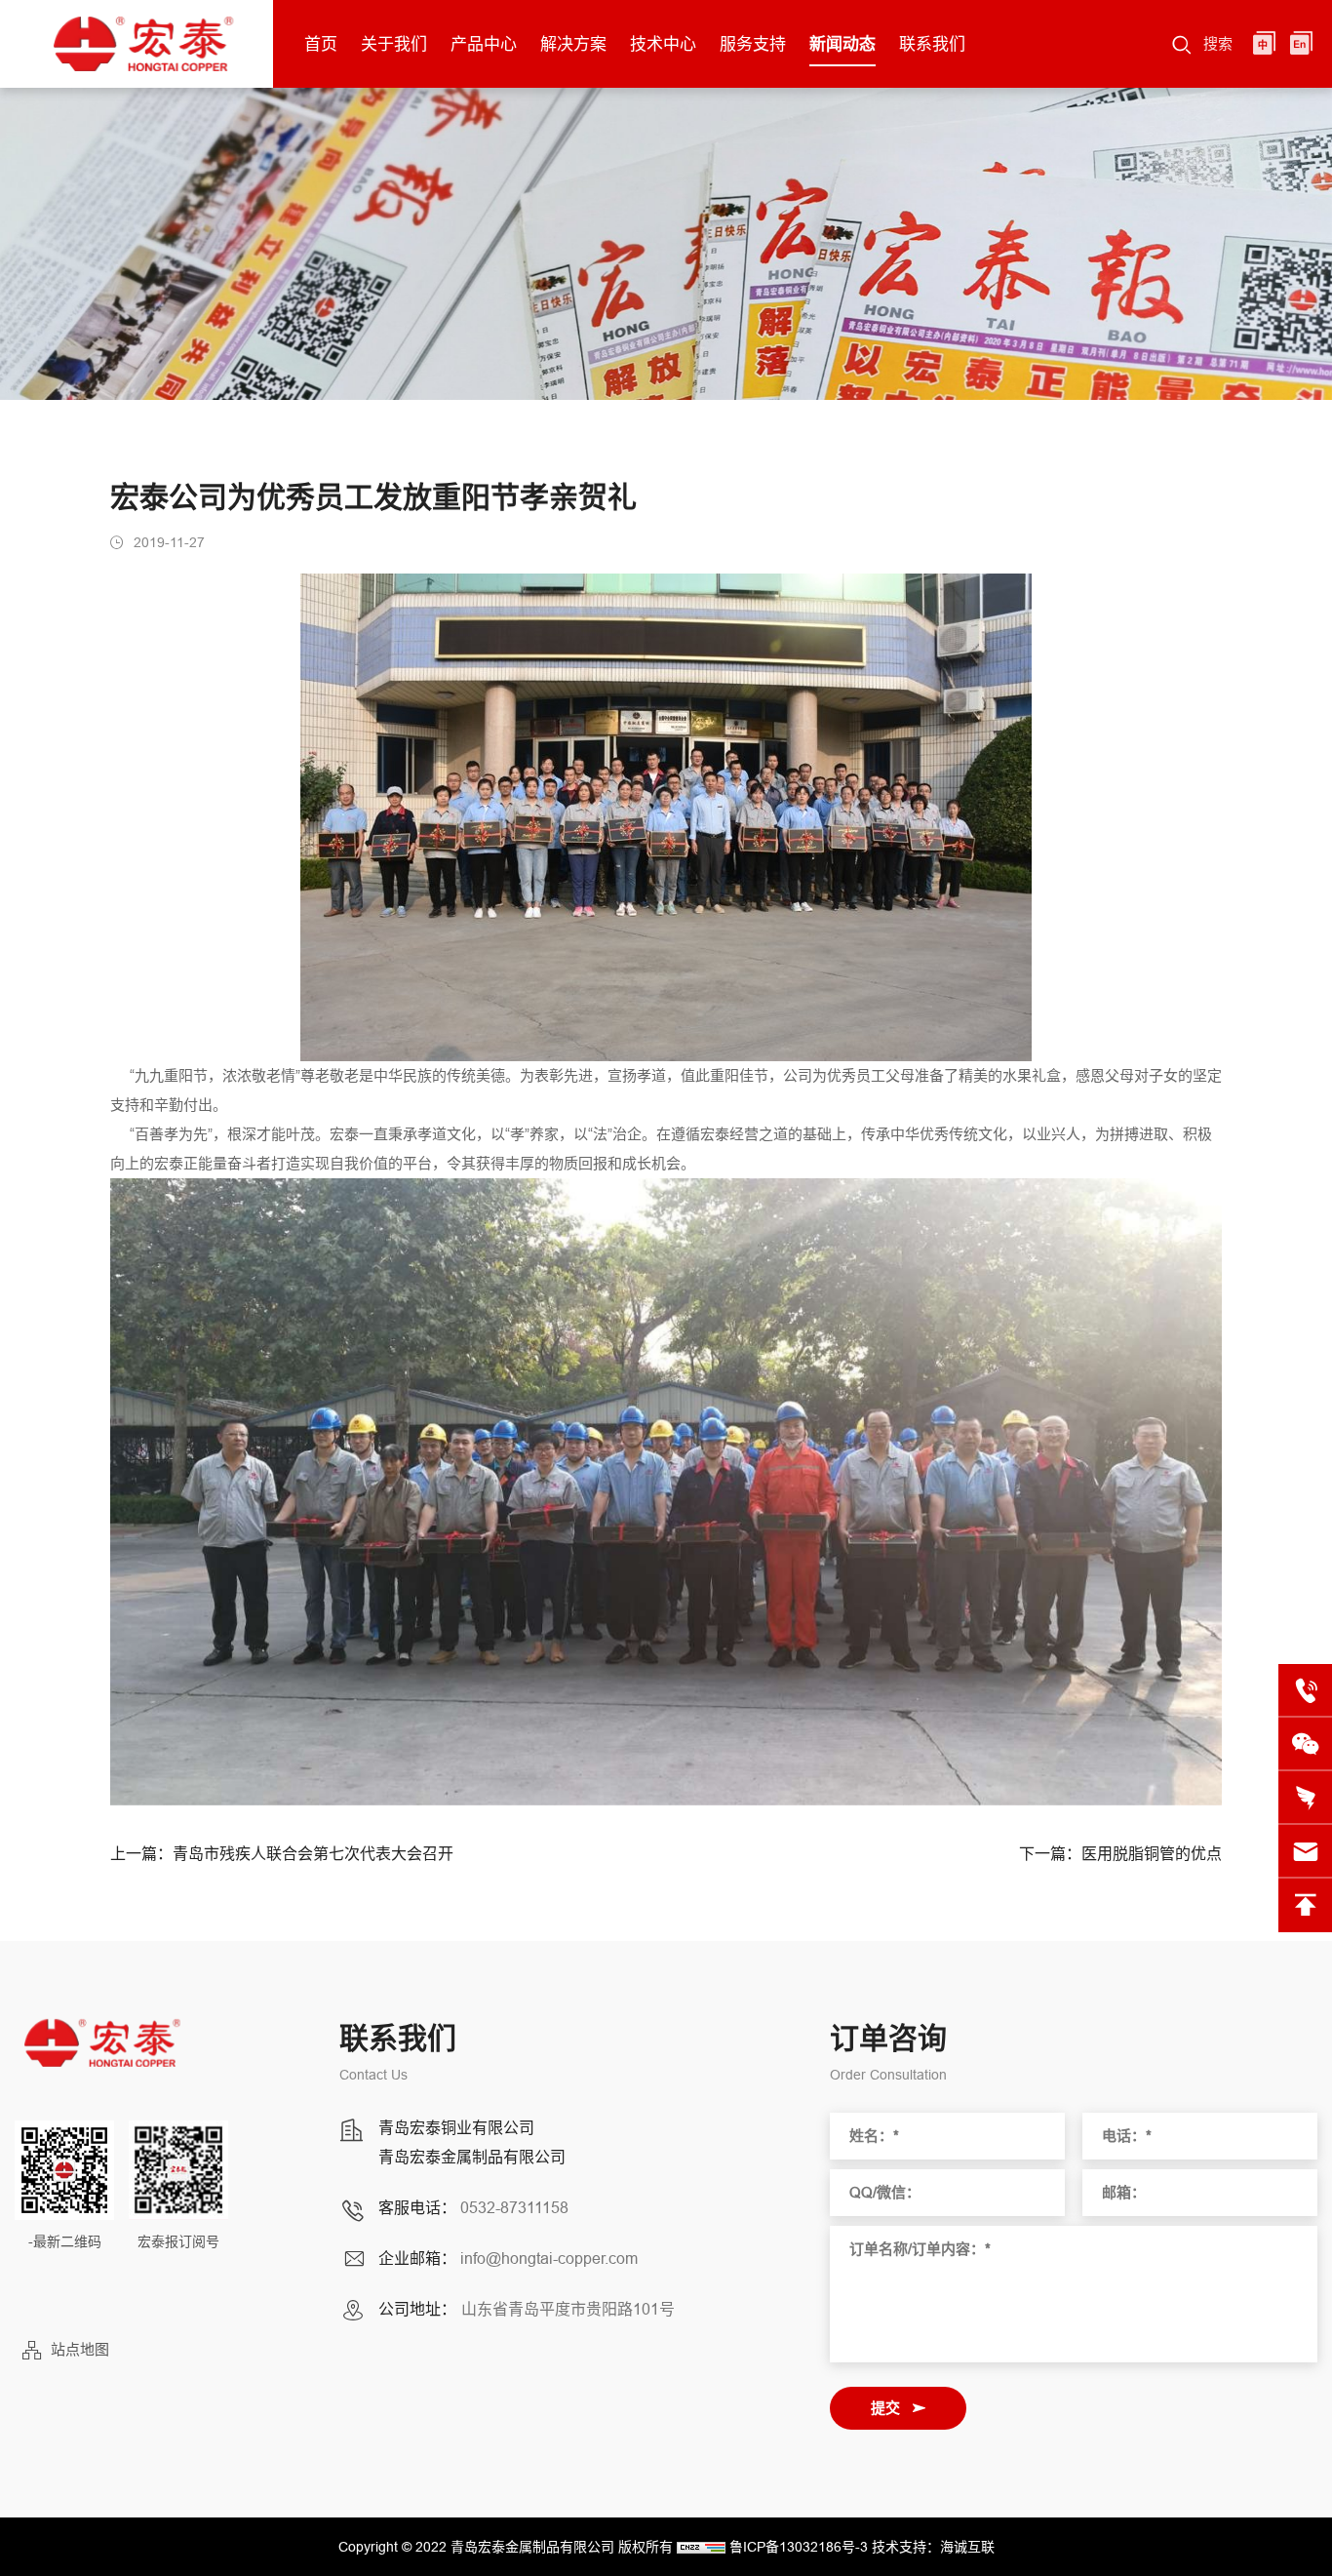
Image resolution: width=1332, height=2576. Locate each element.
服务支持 (753, 44)
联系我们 (932, 44)
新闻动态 (842, 44)
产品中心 (484, 44)
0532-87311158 (514, 2207)
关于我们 (394, 44)
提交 (885, 2408)
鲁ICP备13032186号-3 (799, 2547)
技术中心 (663, 44)
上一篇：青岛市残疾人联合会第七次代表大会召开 (282, 1854)
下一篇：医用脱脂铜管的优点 (1120, 1854)
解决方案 (573, 44)
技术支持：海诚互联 (933, 2547)
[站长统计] (701, 2547)
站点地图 (80, 2349)
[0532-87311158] (1305, 1691)
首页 (321, 44)
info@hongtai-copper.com (549, 2258)
